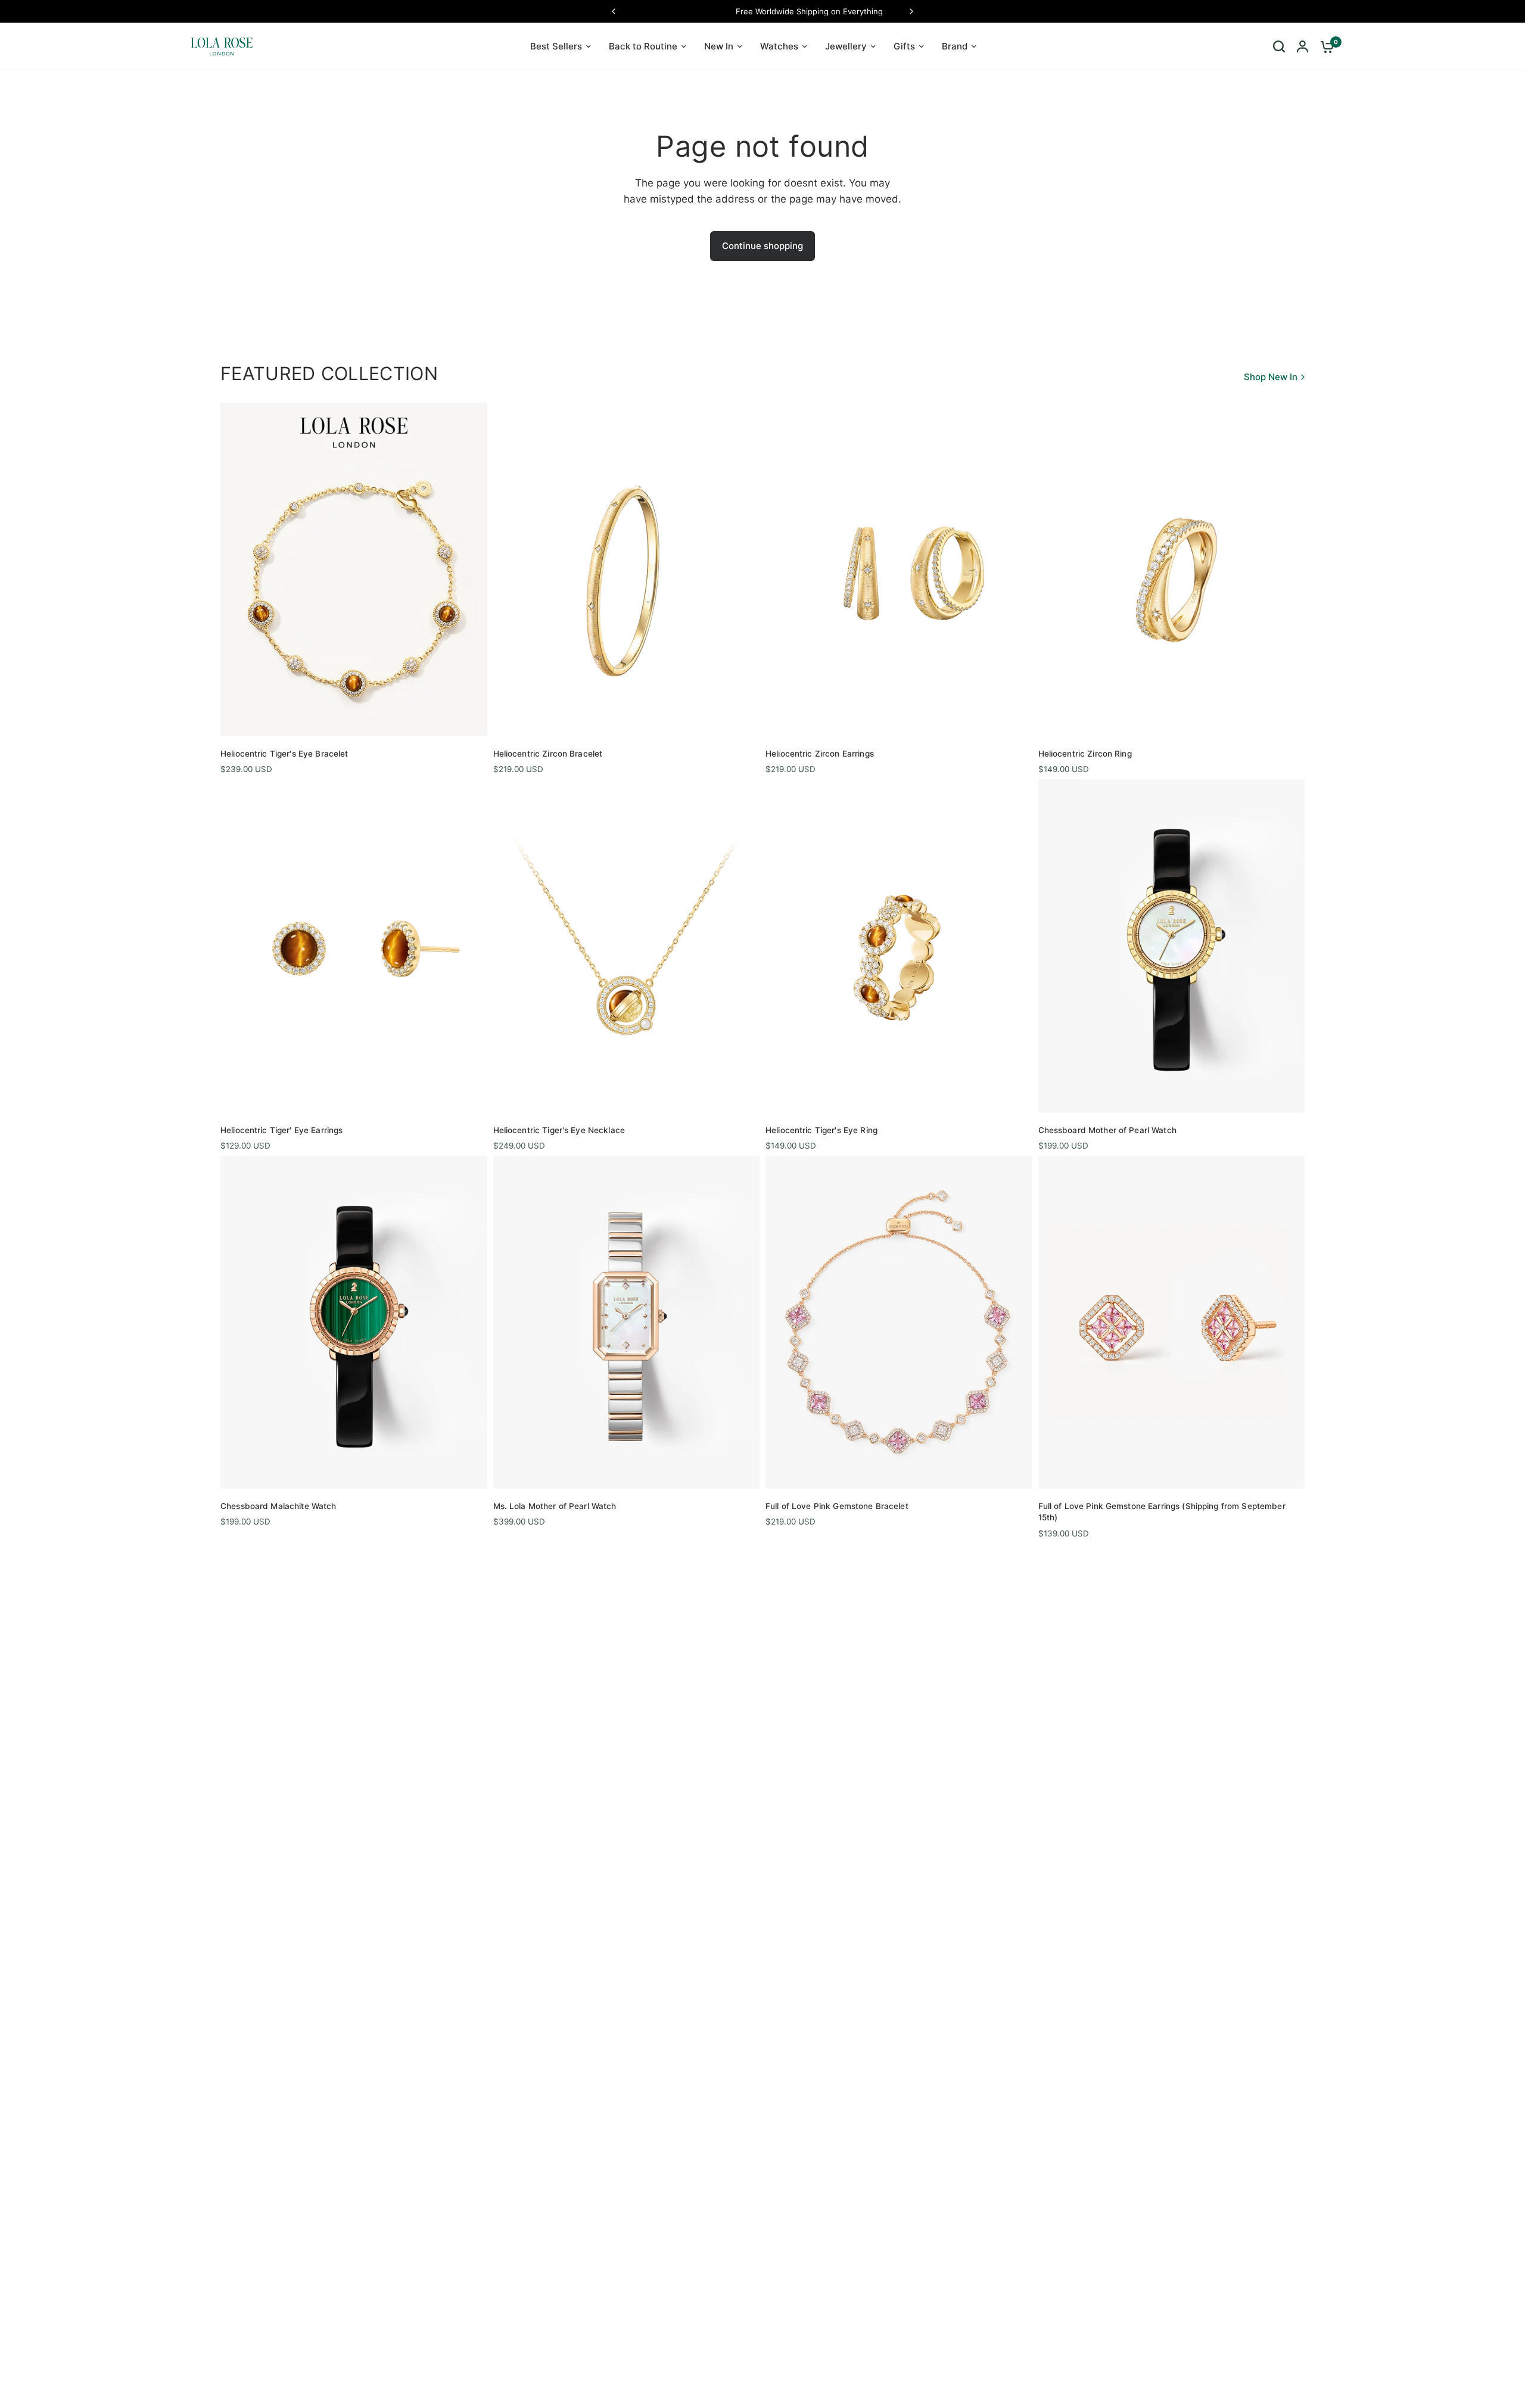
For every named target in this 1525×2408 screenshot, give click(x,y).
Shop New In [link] (1271, 377)
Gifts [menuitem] (904, 46)
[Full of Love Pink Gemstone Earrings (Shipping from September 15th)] (1172, 1322)
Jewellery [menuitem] (846, 46)
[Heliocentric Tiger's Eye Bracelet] (354, 569)
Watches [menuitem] (779, 46)
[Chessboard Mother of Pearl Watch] (1172, 946)
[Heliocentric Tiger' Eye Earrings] (354, 946)
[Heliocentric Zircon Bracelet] (627, 569)
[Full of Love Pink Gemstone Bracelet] (899, 1322)
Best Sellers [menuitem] (556, 46)
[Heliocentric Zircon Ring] (1172, 569)
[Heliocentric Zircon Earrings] (899, 569)
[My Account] (1303, 46)
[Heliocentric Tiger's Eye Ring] (899, 946)
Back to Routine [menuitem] (643, 46)
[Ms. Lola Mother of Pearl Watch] (627, 1322)
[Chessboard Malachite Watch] (354, 1322)
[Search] (1279, 46)
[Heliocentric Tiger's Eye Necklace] (627, 946)
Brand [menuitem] (955, 46)
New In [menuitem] (719, 46)
